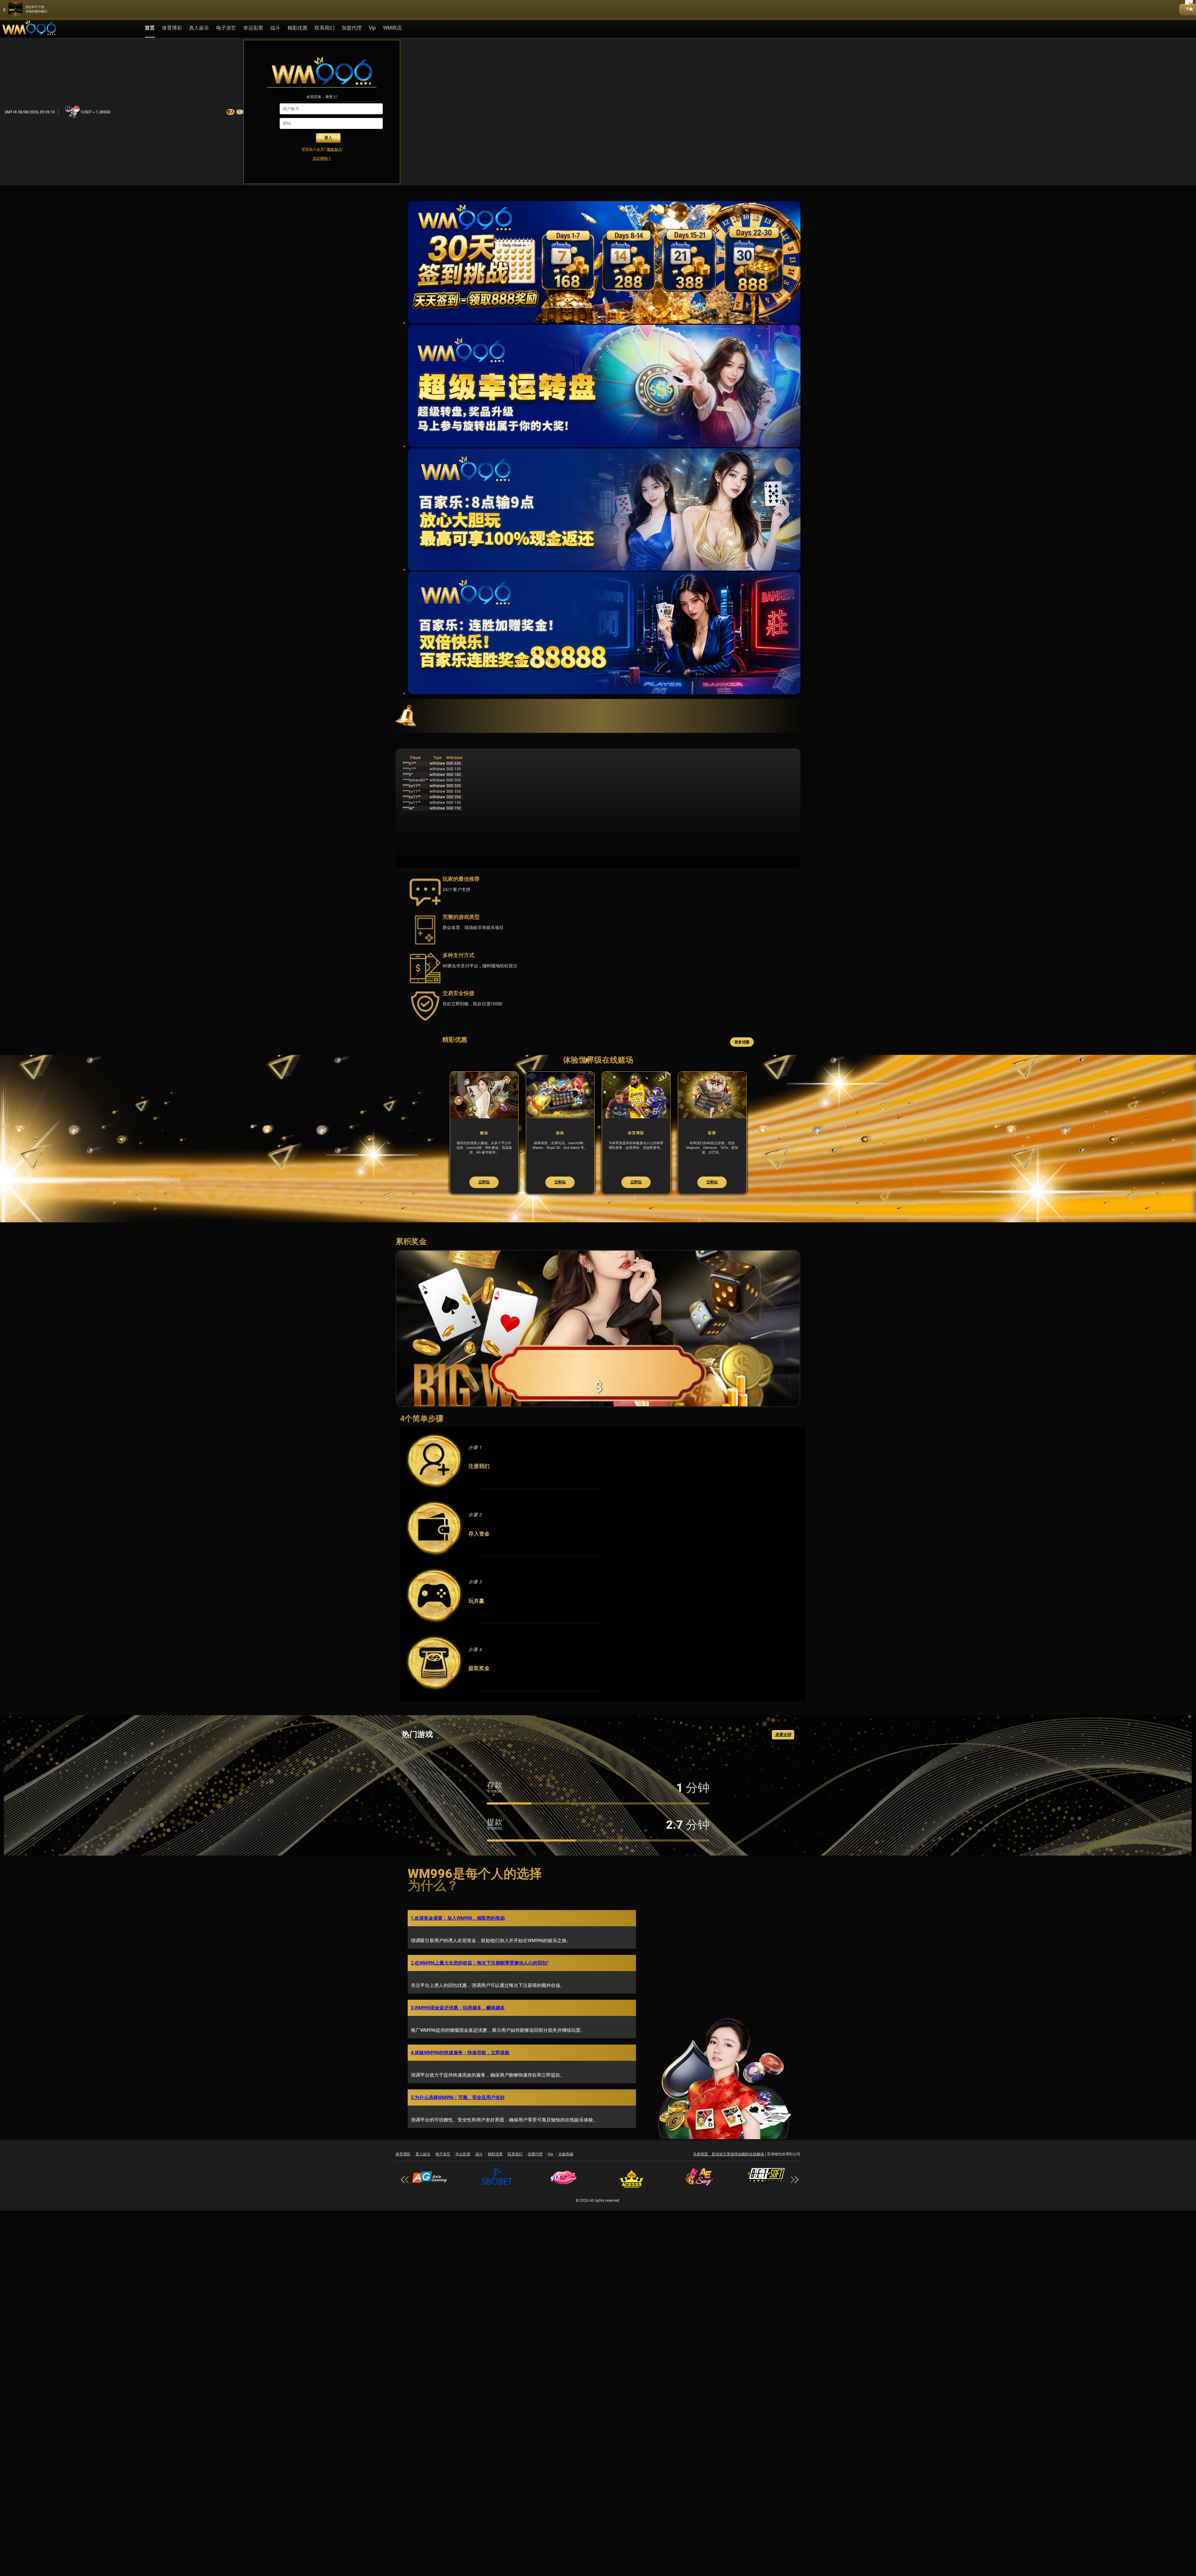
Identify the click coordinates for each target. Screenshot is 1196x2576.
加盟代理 (352, 28)
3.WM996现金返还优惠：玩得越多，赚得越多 (458, 2022)
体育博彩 (172, 28)
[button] (796, 2193)
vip (372, 28)
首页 (150, 28)
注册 (240, 112)
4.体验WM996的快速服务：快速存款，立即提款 (460, 2066)
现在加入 (334, 149)
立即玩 (453, 1196)
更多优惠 (742, 1042)
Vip (550, 2168)
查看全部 (783, 1749)
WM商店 (392, 28)
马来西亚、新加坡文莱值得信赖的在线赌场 (729, 2168)
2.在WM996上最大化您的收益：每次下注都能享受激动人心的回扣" (480, 1977)
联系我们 (325, 28)
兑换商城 (566, 2168)
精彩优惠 (297, 28)
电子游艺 (226, 28)
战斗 (275, 28)
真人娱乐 (199, 28)
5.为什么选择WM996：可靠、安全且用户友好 (458, 2111)
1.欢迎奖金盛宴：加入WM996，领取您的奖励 (458, 1932)
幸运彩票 (253, 28)
